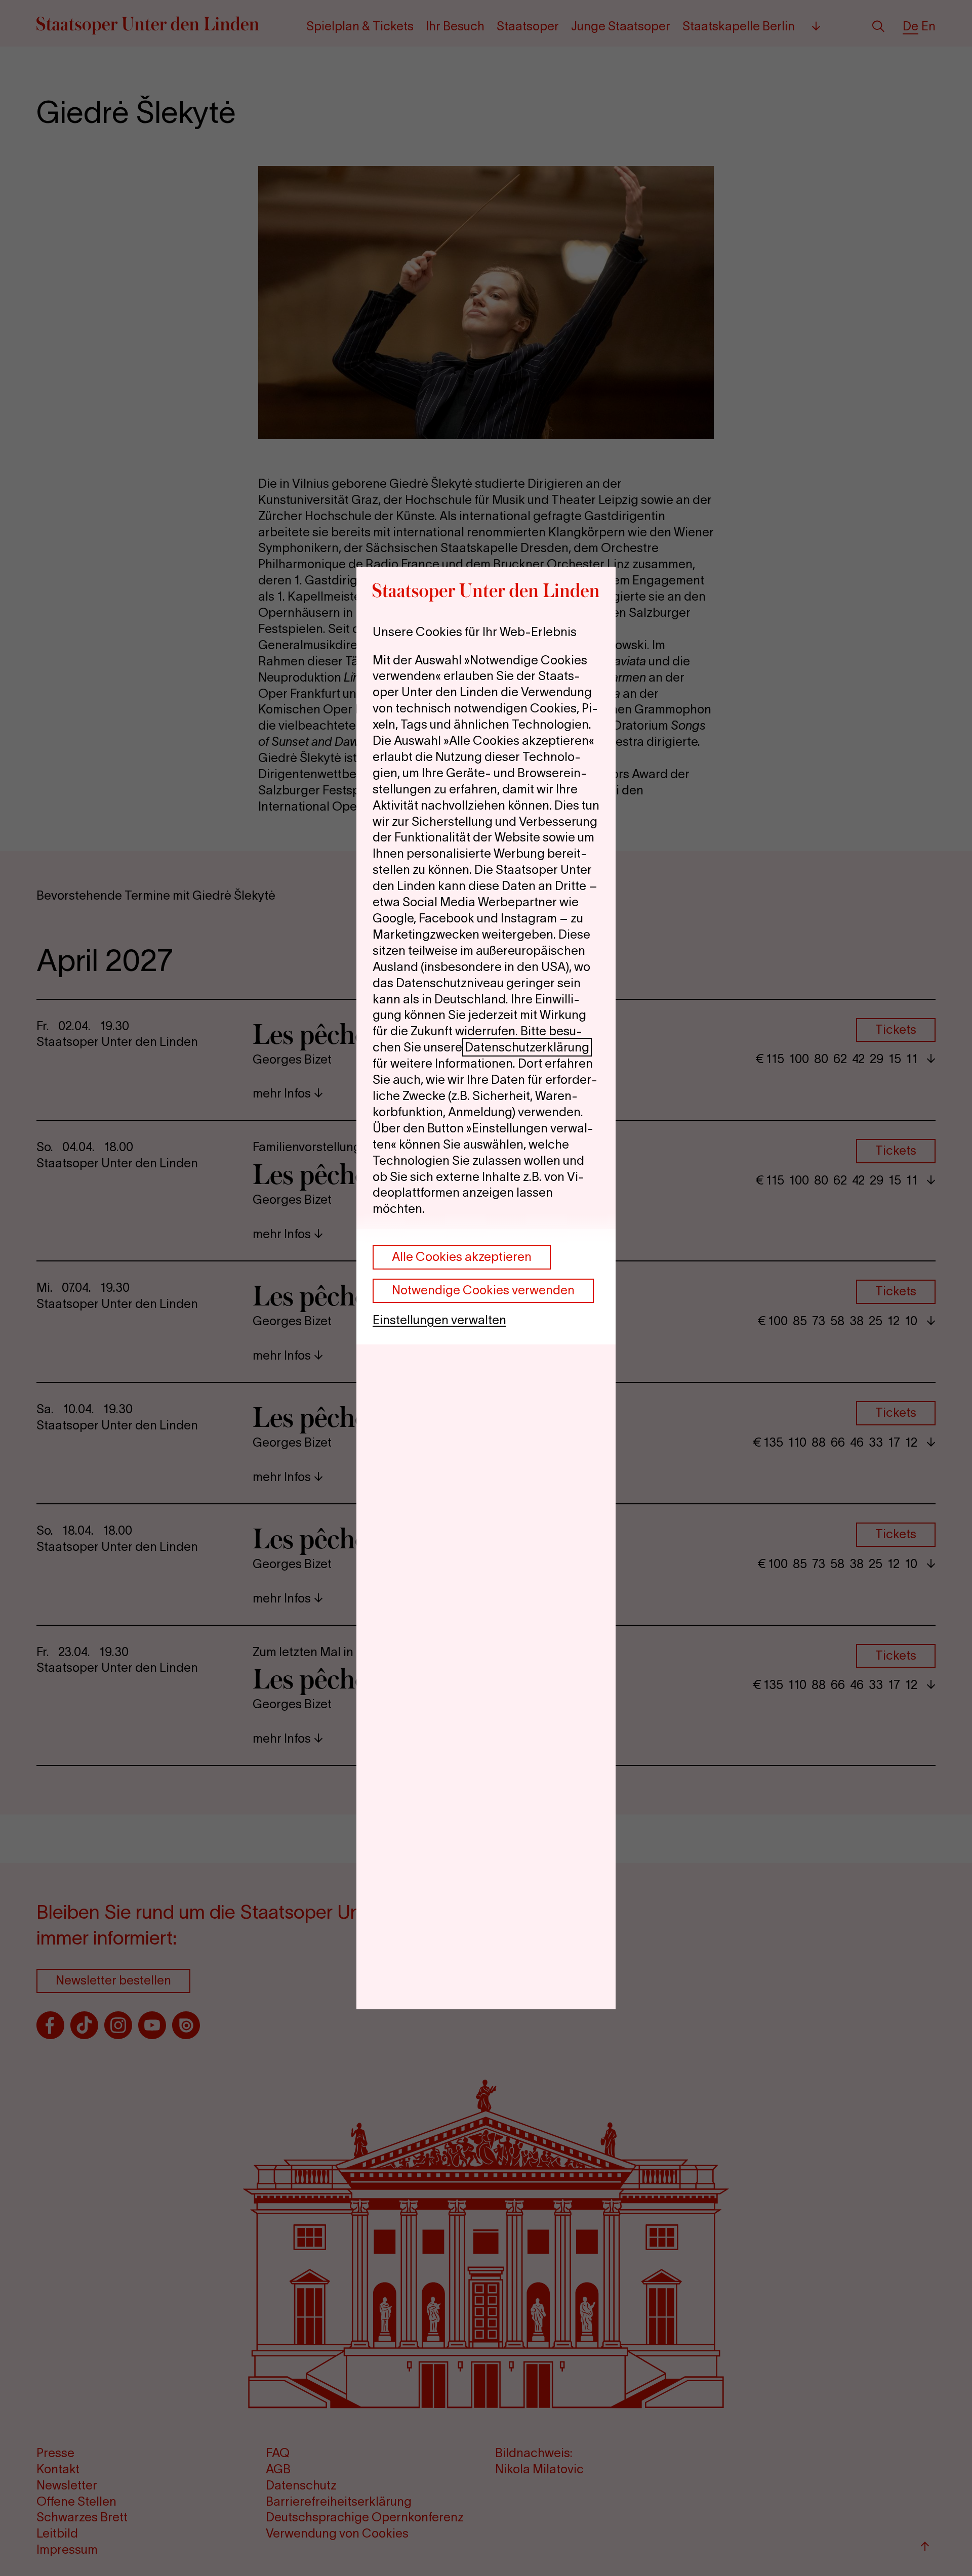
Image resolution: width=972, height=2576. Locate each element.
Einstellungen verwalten (439, 1320)
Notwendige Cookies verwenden (483, 1290)
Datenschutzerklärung (527, 1047)
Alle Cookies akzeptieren (462, 1257)
